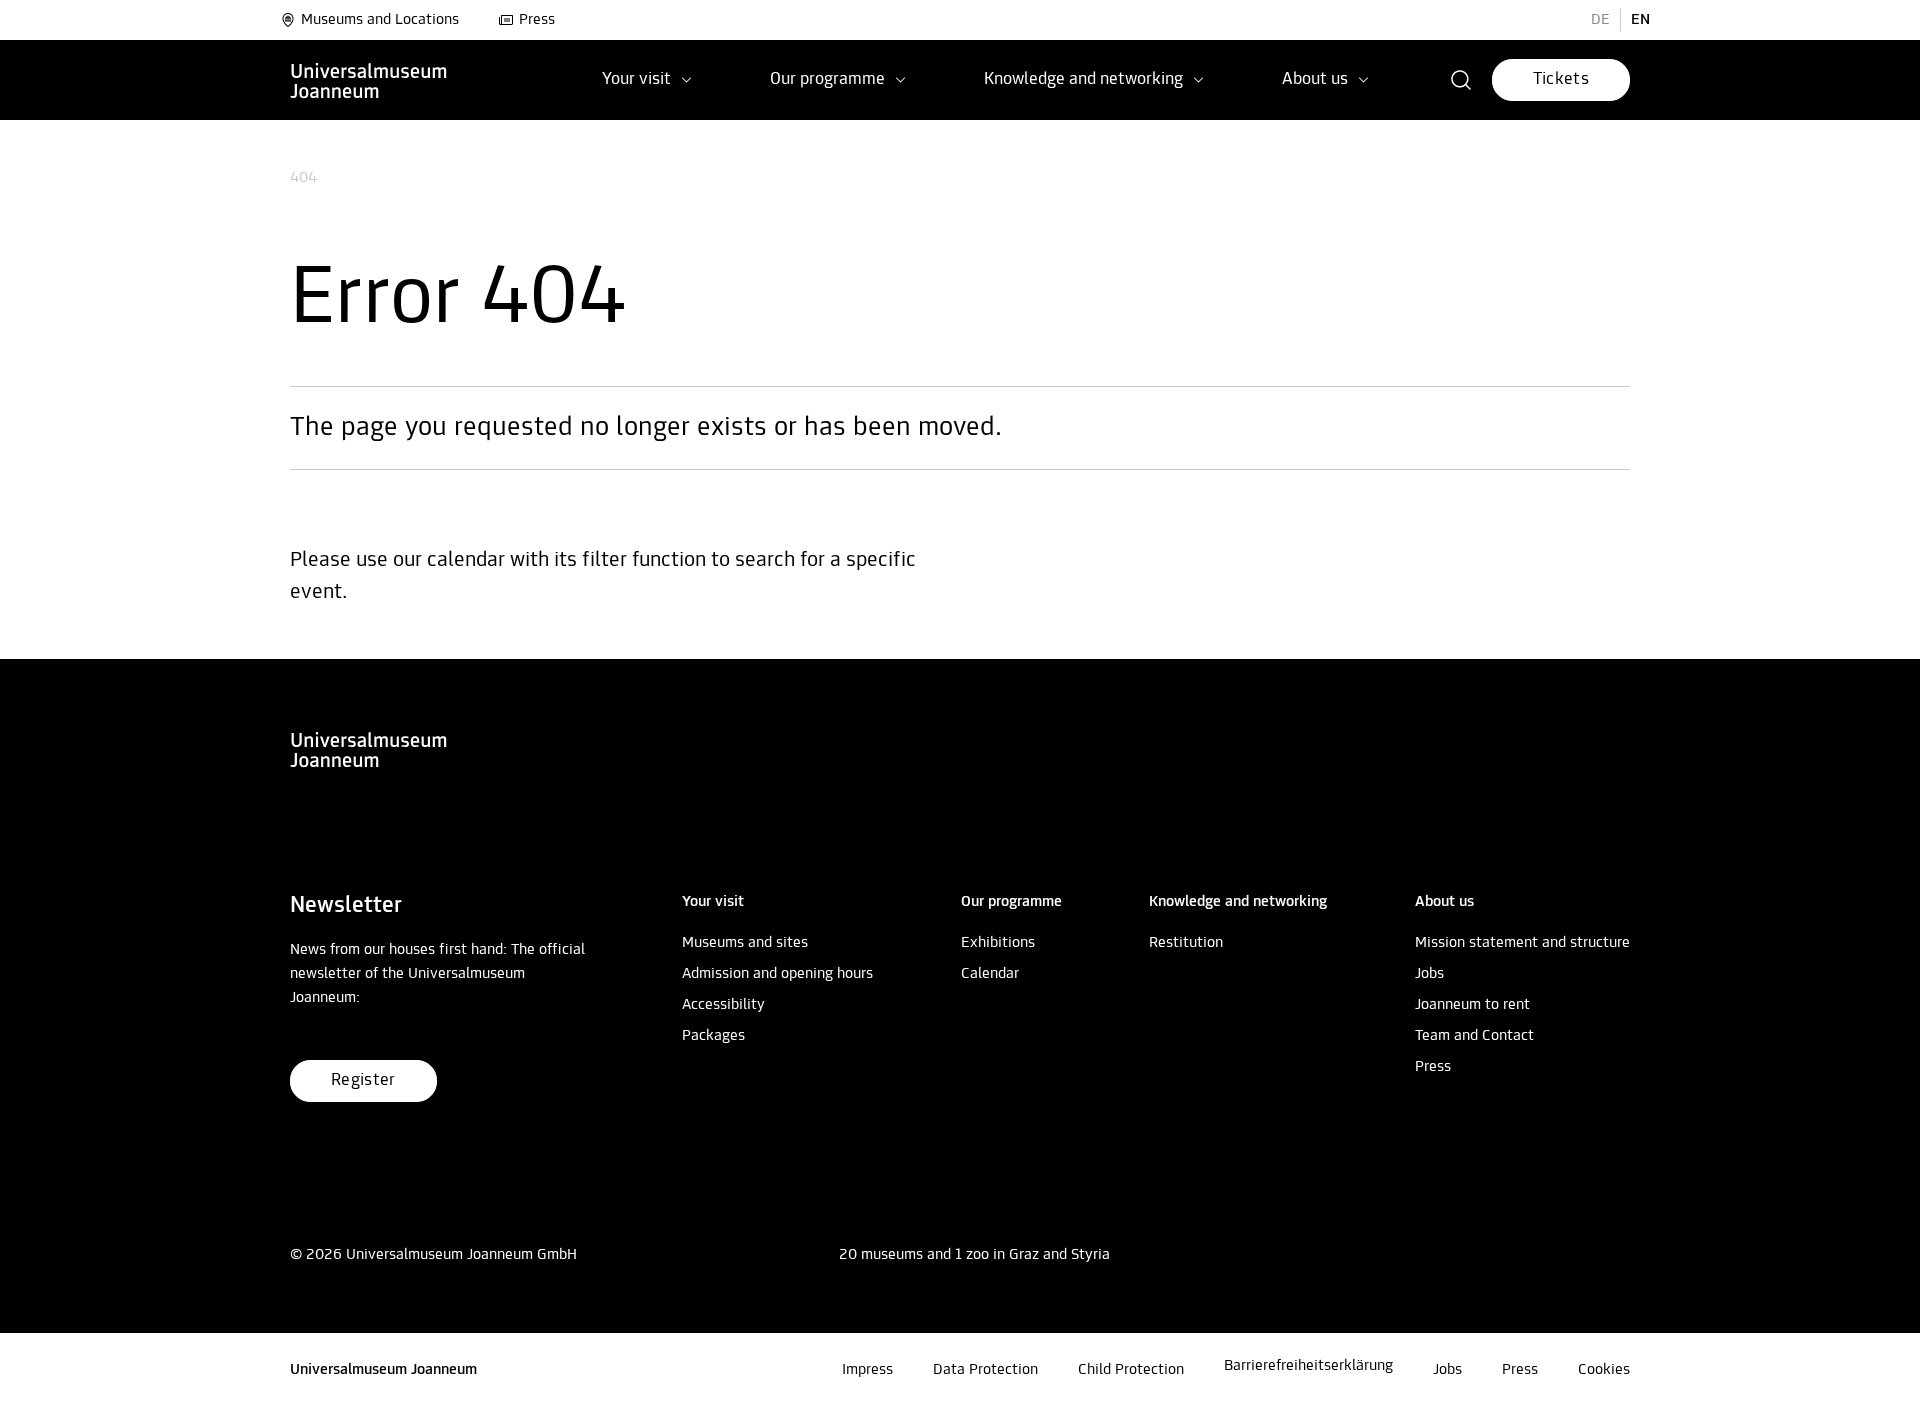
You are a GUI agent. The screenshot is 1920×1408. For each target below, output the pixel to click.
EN (1640, 20)
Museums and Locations (380, 20)
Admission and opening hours (777, 974)
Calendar (990, 974)
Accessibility (723, 1005)
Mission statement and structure (1522, 943)
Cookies (1604, 1370)
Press (537, 20)
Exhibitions (998, 943)
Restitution (1186, 943)
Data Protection (985, 1370)
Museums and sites (745, 943)
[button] (1461, 80)
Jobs (1429, 974)
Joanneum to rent (1472, 1005)
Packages (713, 1036)
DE (1600, 20)
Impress (867, 1370)
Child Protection (1131, 1370)
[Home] (369, 80)
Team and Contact (1474, 1036)
